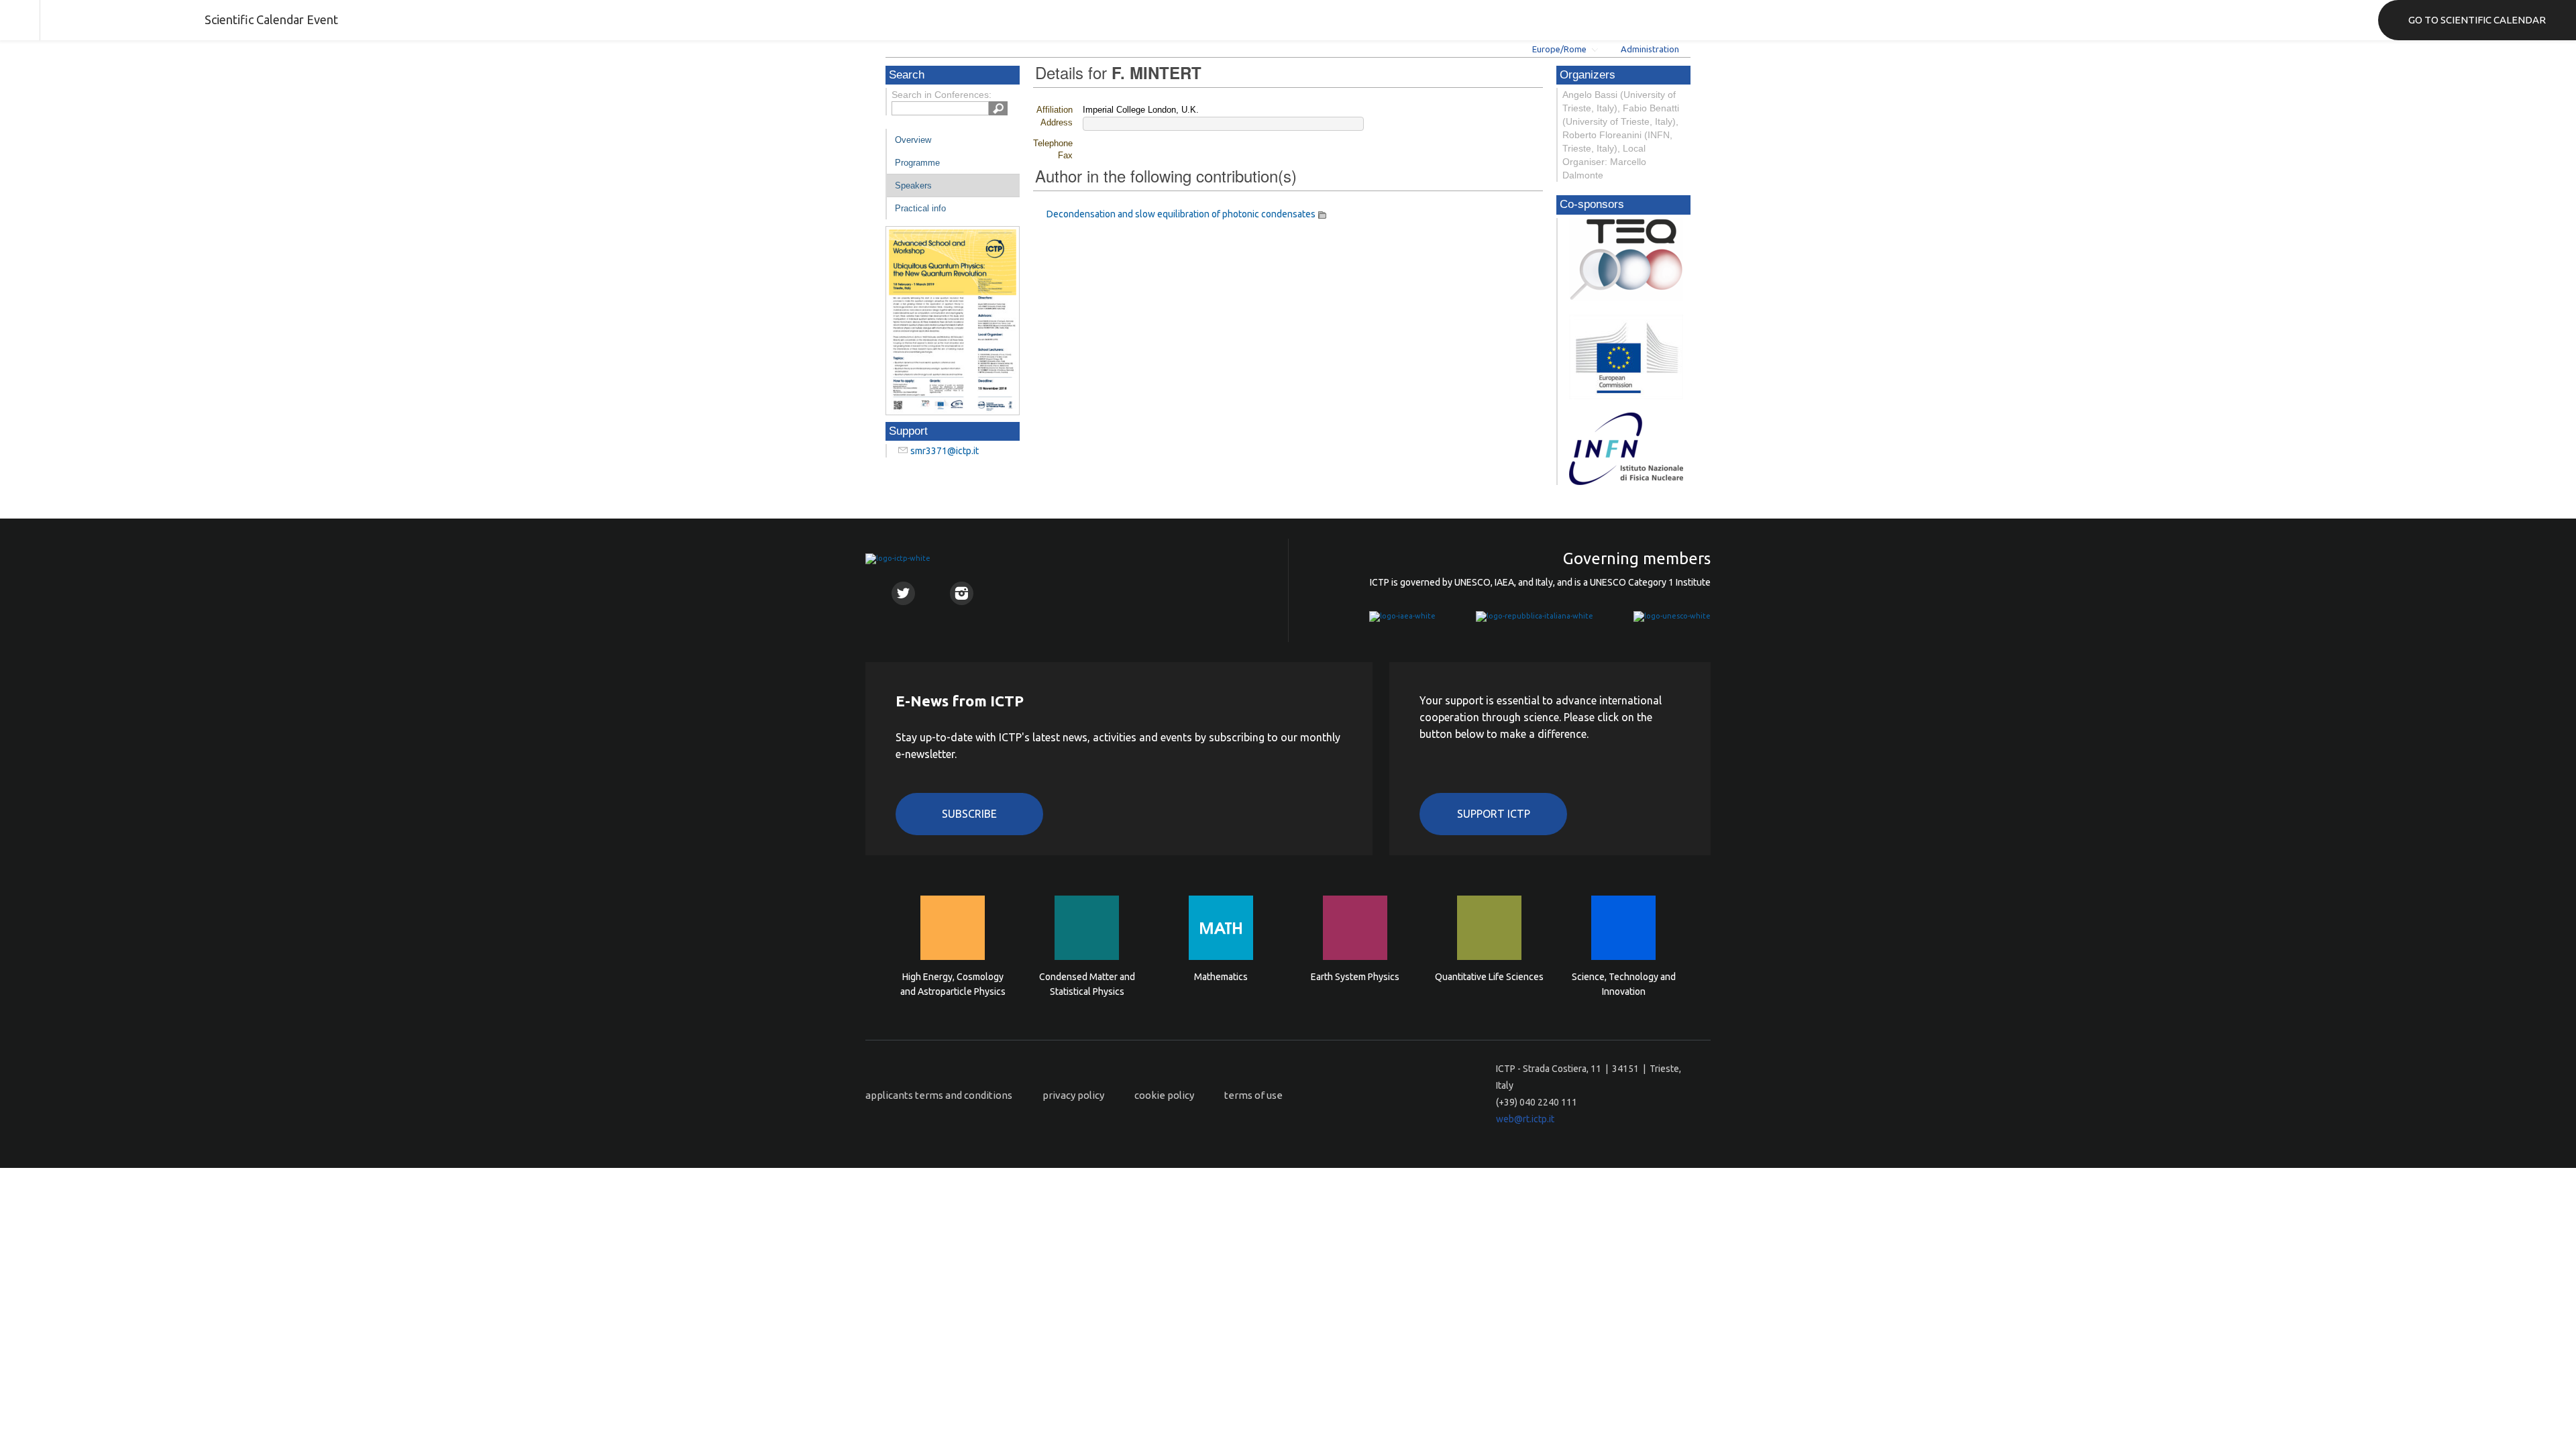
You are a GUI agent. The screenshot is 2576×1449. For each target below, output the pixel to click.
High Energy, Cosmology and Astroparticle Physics (953, 984)
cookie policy (1164, 1095)
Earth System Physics (1355, 977)
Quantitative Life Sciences (1489, 977)
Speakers (913, 185)
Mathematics (1221, 977)
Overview (913, 140)
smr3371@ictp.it (945, 451)
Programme (917, 163)
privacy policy (1073, 1095)
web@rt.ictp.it (1525, 1119)
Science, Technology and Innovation (1624, 984)
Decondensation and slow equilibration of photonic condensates (1181, 214)
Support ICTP (1494, 814)
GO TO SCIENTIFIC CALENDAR (2477, 20)
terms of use (1253, 1095)
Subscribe (969, 814)
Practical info (920, 208)
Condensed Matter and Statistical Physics (1087, 984)
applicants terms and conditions (939, 1095)
